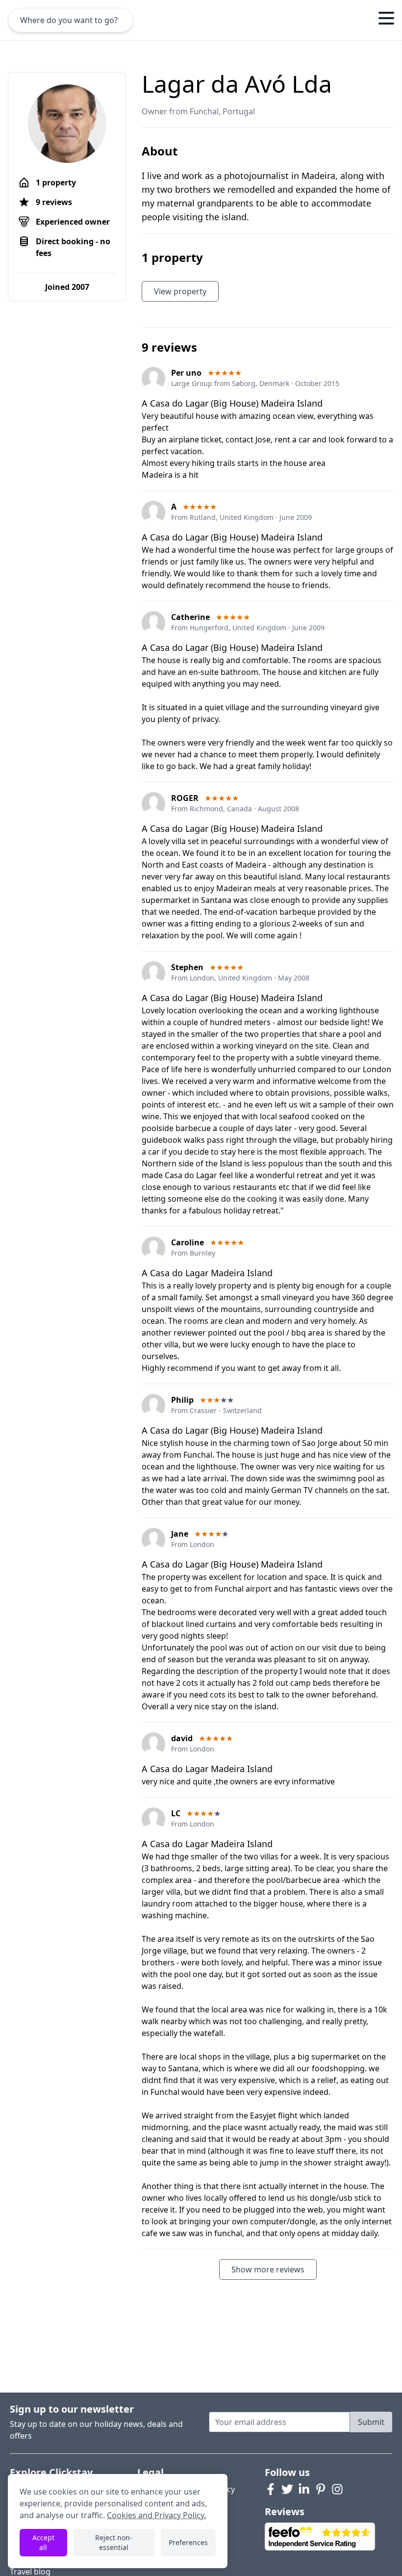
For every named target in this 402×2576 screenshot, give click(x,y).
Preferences (188, 2542)
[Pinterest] (321, 2489)
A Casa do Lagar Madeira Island (207, 1273)
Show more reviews (268, 2269)
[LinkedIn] (304, 2489)
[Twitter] (287, 2489)
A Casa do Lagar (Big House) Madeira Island (232, 403)
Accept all (43, 2542)
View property (180, 291)
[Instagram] (337, 2489)
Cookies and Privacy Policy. (156, 2515)
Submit (371, 2422)
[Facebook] (271, 2489)
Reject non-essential (114, 2542)
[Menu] (386, 20)
